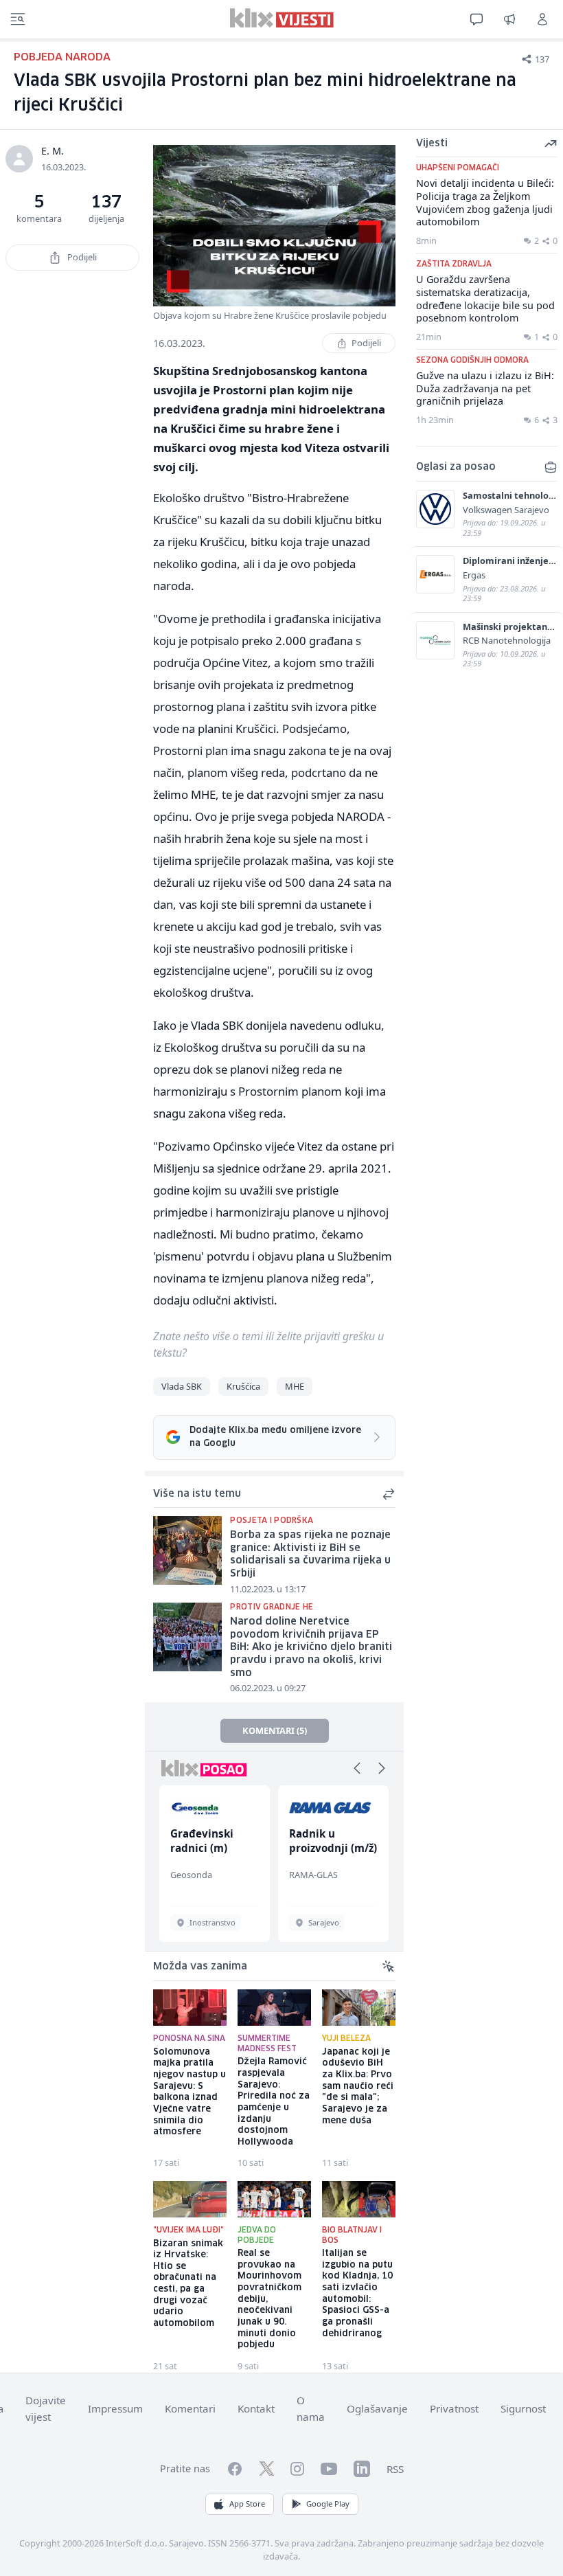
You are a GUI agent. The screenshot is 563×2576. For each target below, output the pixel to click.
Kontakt (256, 2408)
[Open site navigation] (18, 19)
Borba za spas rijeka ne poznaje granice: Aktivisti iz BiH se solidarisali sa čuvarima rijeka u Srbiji (310, 1555)
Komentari (190, 2408)
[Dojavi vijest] (509, 19)
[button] (357, 1768)
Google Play (328, 2504)
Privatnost (454, 2408)
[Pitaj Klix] (476, 19)
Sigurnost (523, 2408)
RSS (395, 2469)
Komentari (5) (275, 1730)
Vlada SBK (182, 1386)
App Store (247, 2504)
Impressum (115, 2408)
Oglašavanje (377, 2408)
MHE (295, 1386)
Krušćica (243, 1386)
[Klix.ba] (282, 18)
